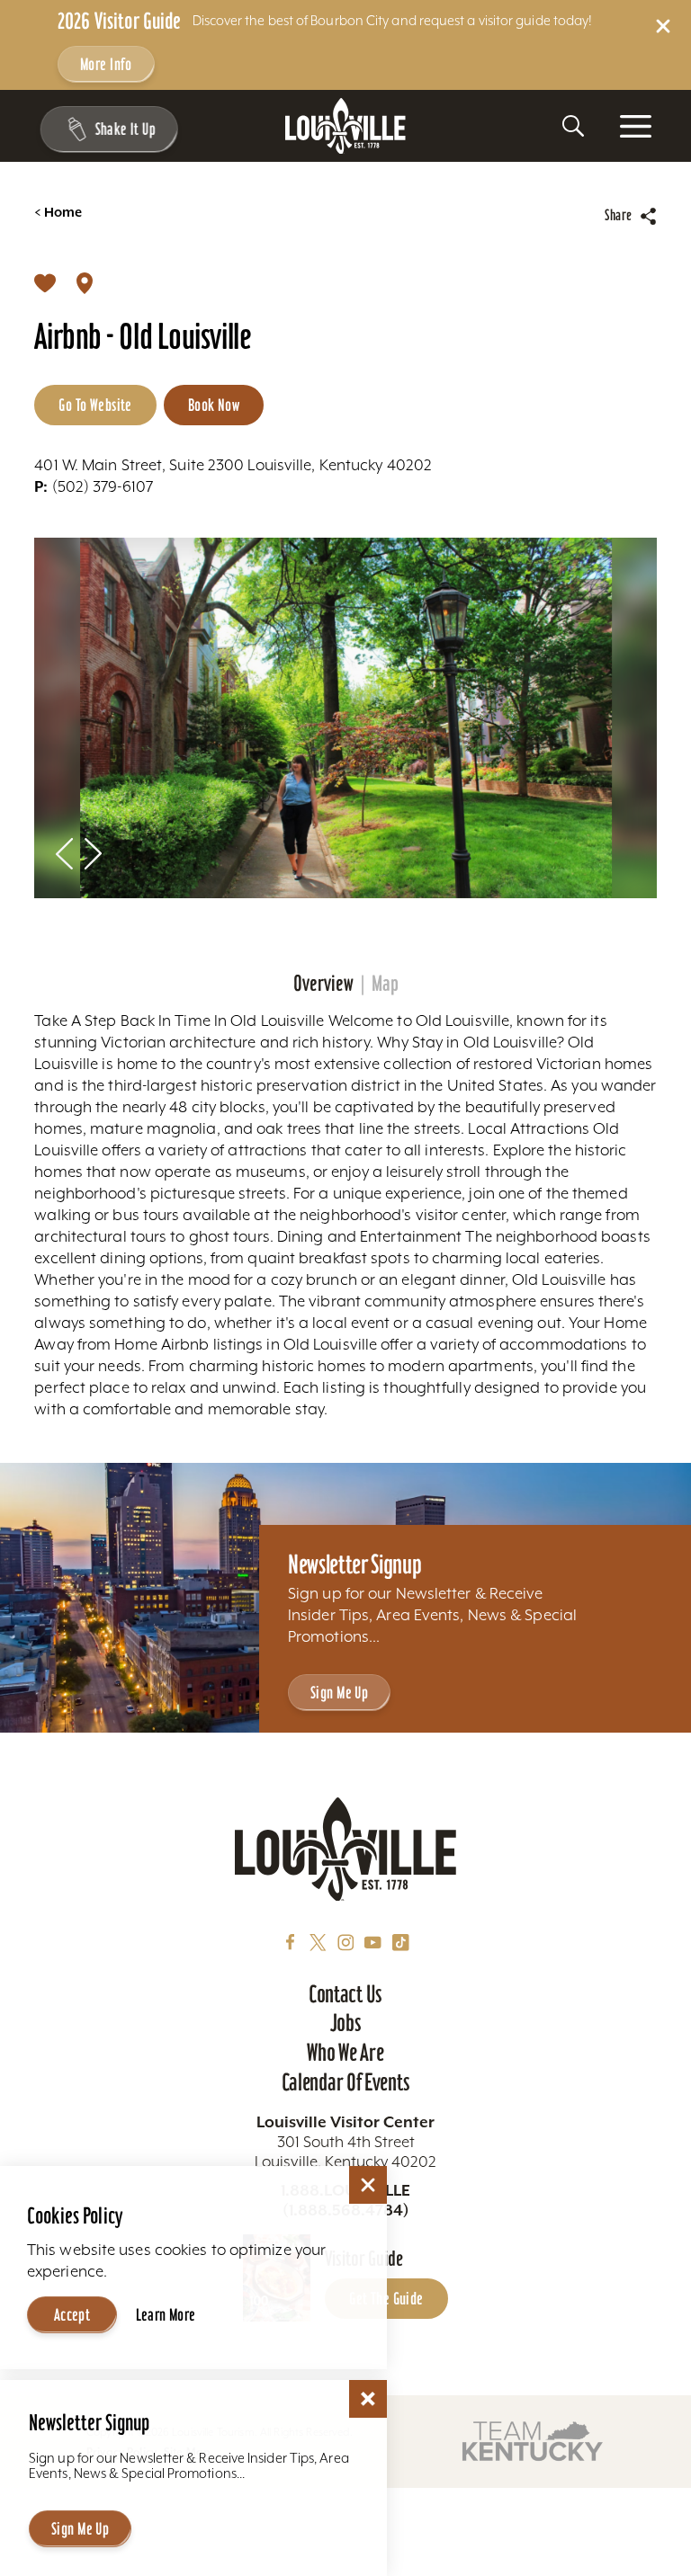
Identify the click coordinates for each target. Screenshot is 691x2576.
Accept (72, 2315)
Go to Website (95, 405)
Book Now (214, 405)
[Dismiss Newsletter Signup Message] (368, 2399)
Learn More (166, 2315)
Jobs (346, 2023)
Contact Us (345, 1994)
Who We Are (345, 2053)
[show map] (85, 282)
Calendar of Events (346, 2082)
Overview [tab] (323, 983)
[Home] (345, 126)
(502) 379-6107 (94, 486)
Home (58, 213)
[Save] (45, 282)
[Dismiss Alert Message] (663, 26)
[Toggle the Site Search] (573, 126)
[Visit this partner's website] (533, 2440)
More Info (106, 64)
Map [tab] (385, 983)
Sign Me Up (339, 1693)
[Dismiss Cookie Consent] (368, 2185)
